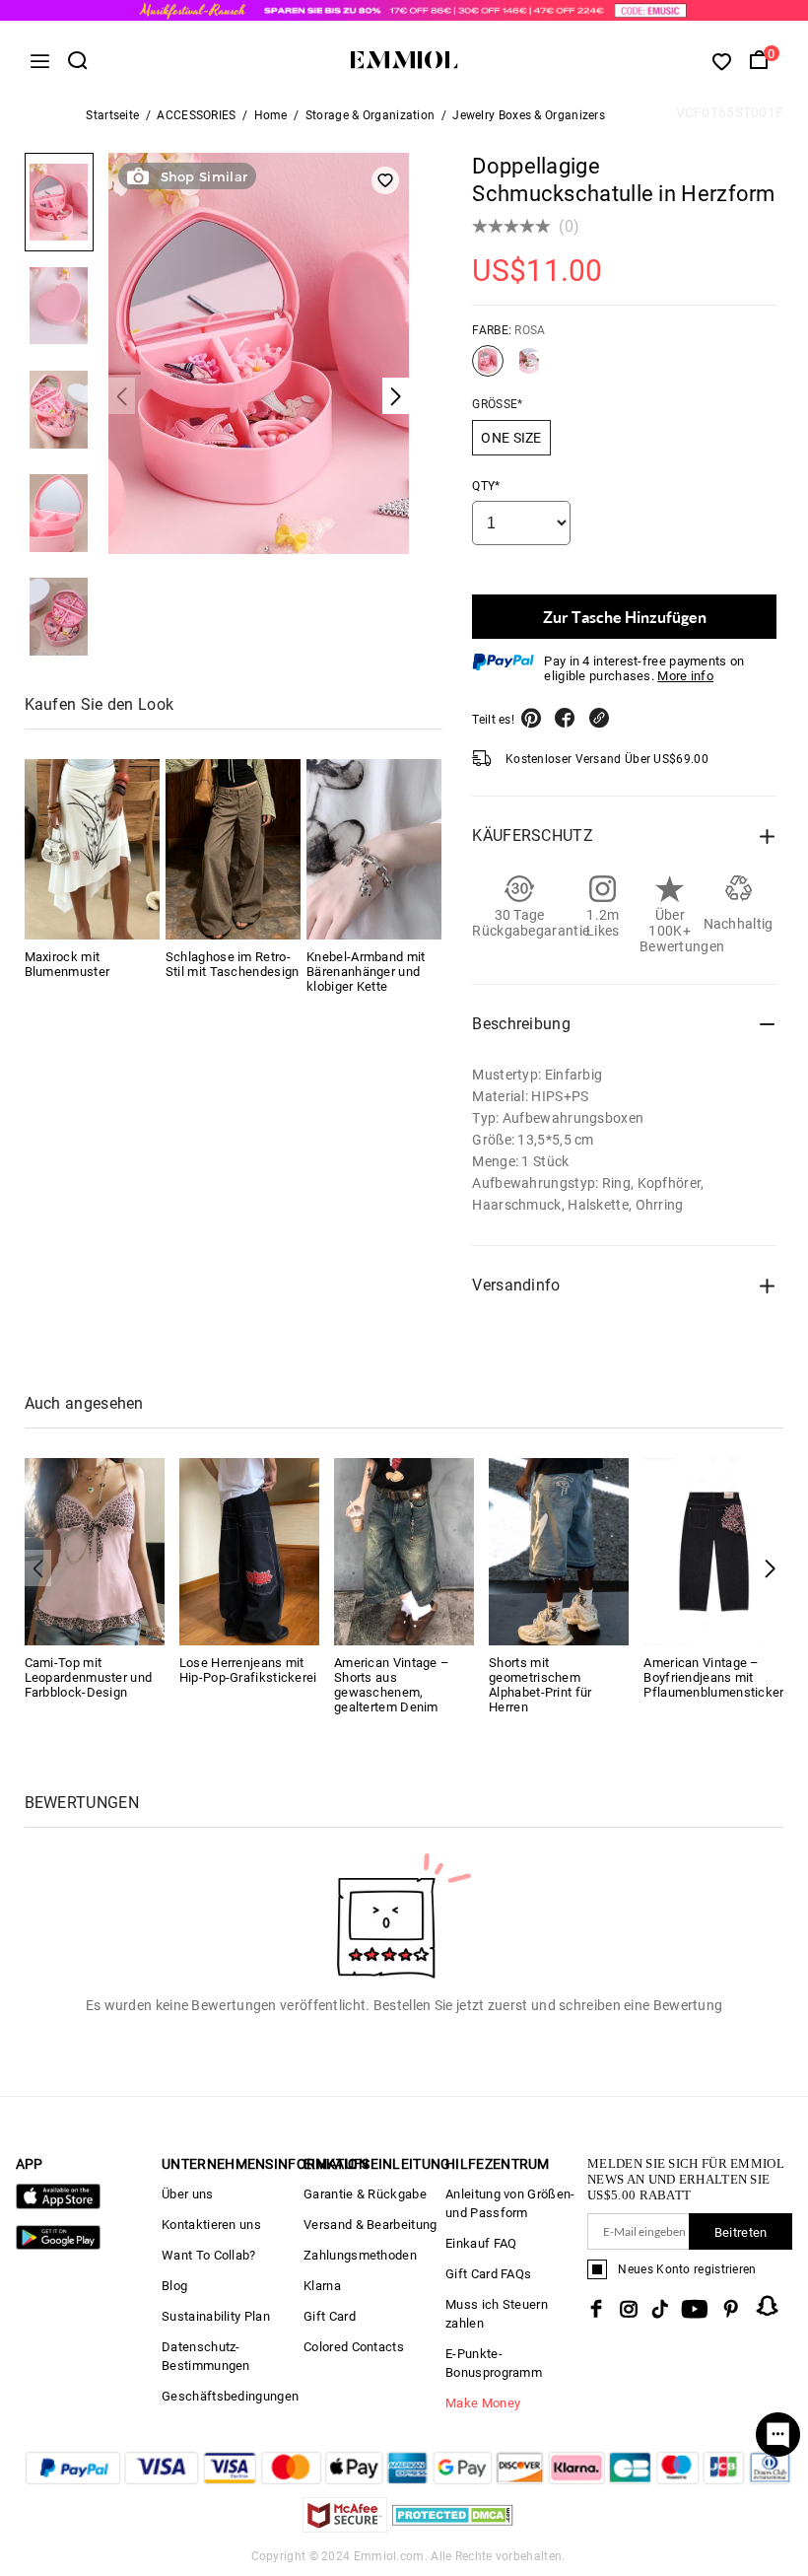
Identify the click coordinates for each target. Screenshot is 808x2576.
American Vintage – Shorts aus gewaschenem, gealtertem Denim (392, 1685)
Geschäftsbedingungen (230, 2396)
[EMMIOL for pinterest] (731, 2309)
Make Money (483, 2403)
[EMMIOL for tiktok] (660, 2309)
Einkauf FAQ (481, 2243)
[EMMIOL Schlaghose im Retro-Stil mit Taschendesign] (233, 849)
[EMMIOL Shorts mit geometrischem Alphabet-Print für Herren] (559, 1550)
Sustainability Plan (216, 2316)
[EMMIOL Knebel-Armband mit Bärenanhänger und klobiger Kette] (374, 849)
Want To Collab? (209, 2255)
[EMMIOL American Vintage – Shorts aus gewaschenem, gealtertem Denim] (404, 1550)
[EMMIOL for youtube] (695, 2309)
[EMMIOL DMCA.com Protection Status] (453, 2527)
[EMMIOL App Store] (58, 2205)
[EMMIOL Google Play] (58, 2245)
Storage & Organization (370, 115)
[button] (770, 1568)
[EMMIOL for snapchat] (768, 2306)
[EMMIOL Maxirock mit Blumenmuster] (92, 849)
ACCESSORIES (196, 115)
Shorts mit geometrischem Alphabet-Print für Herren (540, 1685)
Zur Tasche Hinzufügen (625, 617)
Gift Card (330, 2316)
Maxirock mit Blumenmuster (67, 964)
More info (685, 676)
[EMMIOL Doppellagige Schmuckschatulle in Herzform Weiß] (529, 369)
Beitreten (741, 2232)
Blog (174, 2286)
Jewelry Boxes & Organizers (529, 115)
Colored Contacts (354, 2347)
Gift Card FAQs (488, 2274)
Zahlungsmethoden (360, 2255)
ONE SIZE (511, 438)
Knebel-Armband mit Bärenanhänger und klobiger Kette (366, 972)
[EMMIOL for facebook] (596, 2309)
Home (271, 115)
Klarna (322, 2286)
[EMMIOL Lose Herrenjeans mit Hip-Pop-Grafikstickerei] (249, 1550)
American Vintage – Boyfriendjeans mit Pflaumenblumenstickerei (719, 1677)
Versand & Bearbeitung (370, 2225)
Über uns (187, 2194)
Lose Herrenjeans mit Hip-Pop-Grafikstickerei (248, 1670)
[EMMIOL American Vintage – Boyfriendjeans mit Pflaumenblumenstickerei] (713, 1550)
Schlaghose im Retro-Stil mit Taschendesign (233, 964)
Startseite (112, 115)
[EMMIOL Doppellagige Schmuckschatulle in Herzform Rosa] (488, 369)
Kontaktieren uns (211, 2225)
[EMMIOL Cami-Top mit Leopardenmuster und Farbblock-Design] (95, 1550)
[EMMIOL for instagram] (629, 2309)
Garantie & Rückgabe (365, 2194)
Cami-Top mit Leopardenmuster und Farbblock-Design (89, 1677)
